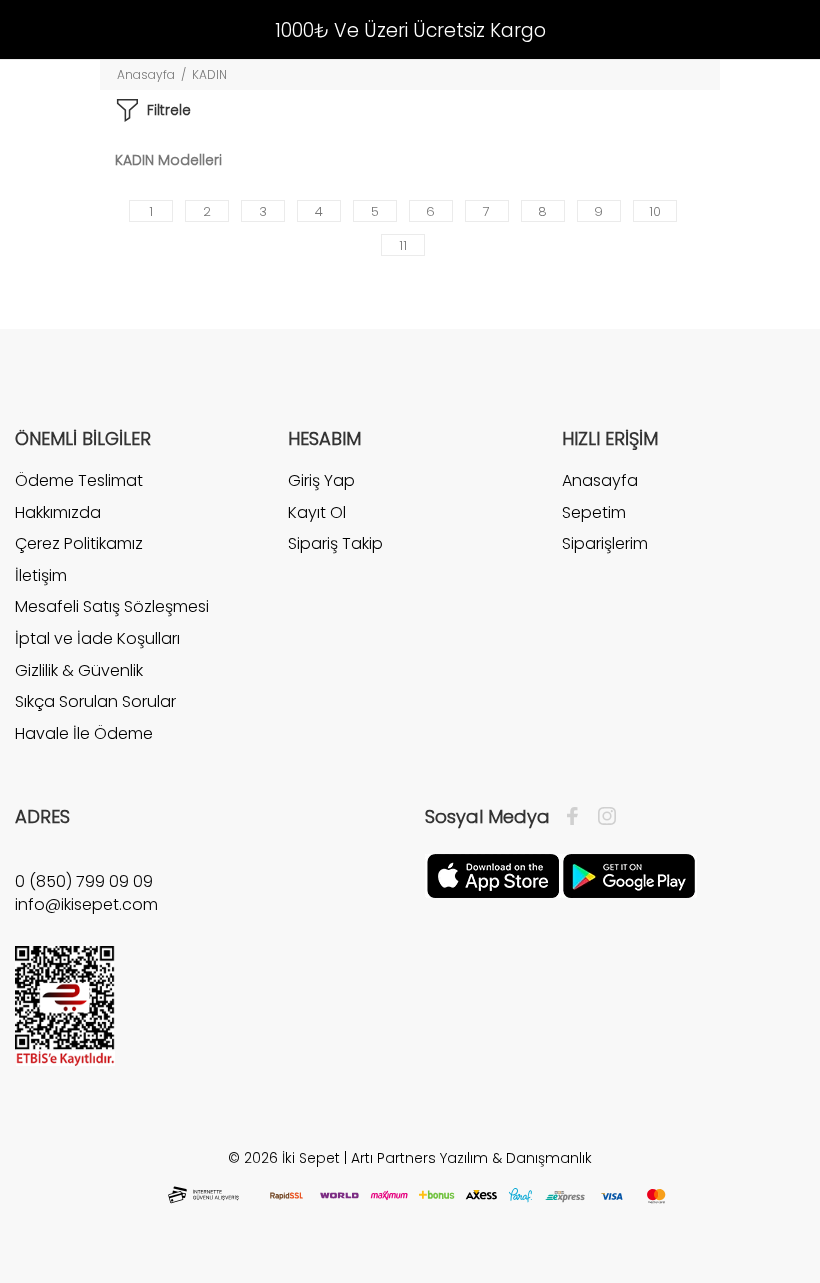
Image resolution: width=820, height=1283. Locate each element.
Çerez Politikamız (79, 543)
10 (655, 211)
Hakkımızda (58, 512)
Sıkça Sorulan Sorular (95, 701)
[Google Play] (629, 875)
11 (403, 245)
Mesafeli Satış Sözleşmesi (112, 606)
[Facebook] (577, 817)
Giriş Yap (321, 481)
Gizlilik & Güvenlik (79, 670)
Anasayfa (146, 74)
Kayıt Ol (317, 512)
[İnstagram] (602, 817)
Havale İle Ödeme (84, 733)
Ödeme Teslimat (79, 481)
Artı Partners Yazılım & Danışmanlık (471, 1158)
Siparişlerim (605, 543)
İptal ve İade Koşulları (97, 638)
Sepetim (594, 512)
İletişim (41, 575)
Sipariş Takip (335, 543)
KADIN (209, 74)
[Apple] (493, 875)
